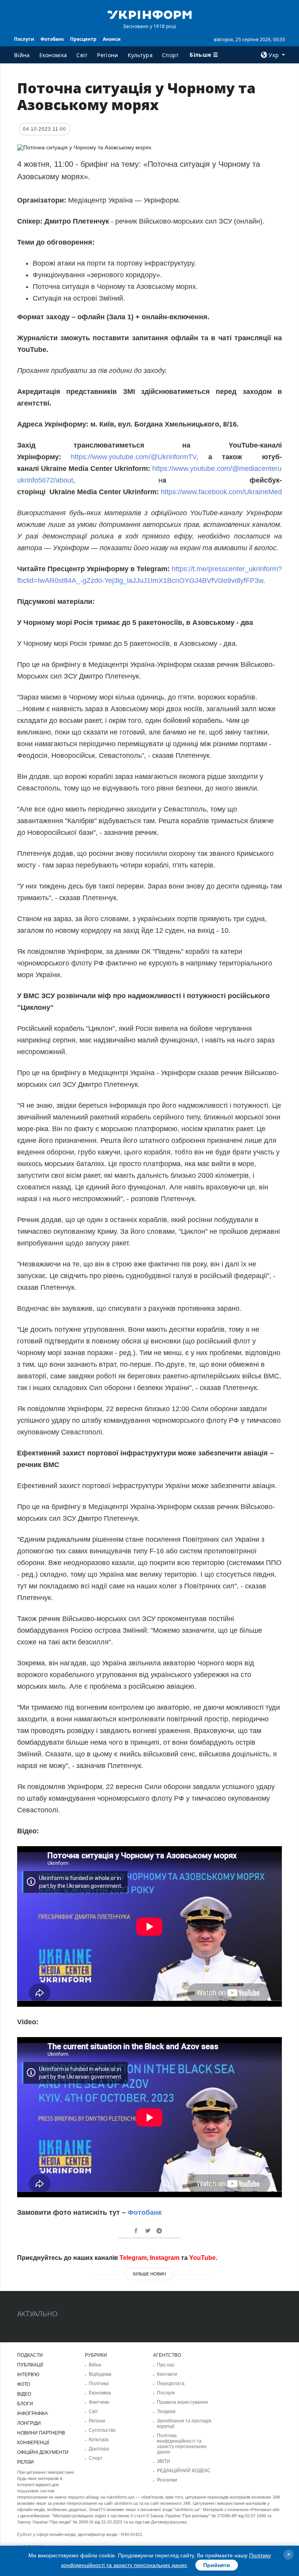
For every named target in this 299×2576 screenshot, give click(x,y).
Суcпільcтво (102, 2430)
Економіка (53, 55)
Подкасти (30, 2355)
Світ (82, 55)
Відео (24, 2394)
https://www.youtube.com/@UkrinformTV (134, 457)
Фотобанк (52, 39)
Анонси (112, 39)
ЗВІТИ (164, 2461)
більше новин (149, 2274)
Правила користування (182, 2402)
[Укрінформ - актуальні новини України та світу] (149, 14)
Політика (99, 2384)
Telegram (133, 2258)
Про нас (166, 2365)
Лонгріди (29, 2423)
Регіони (107, 55)
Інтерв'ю (28, 2375)
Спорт (171, 55)
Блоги (25, 2404)
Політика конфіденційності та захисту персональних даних (182, 2444)
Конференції (33, 2443)
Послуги (24, 39)
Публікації (30, 2365)
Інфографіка (33, 2413)
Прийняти (217, 2565)
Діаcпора (99, 2449)
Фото (24, 2384)
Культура (140, 55)
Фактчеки (99, 2402)
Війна (22, 55)
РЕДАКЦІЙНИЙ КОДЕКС (184, 2471)
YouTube (202, 2258)
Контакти (167, 2374)
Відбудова (100, 2374)
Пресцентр (83, 39)
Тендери (166, 2412)
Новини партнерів (41, 2433)
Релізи (26, 2462)
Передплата (171, 2384)
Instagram (165, 2258)
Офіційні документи (43, 2452)
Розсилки (167, 2480)
